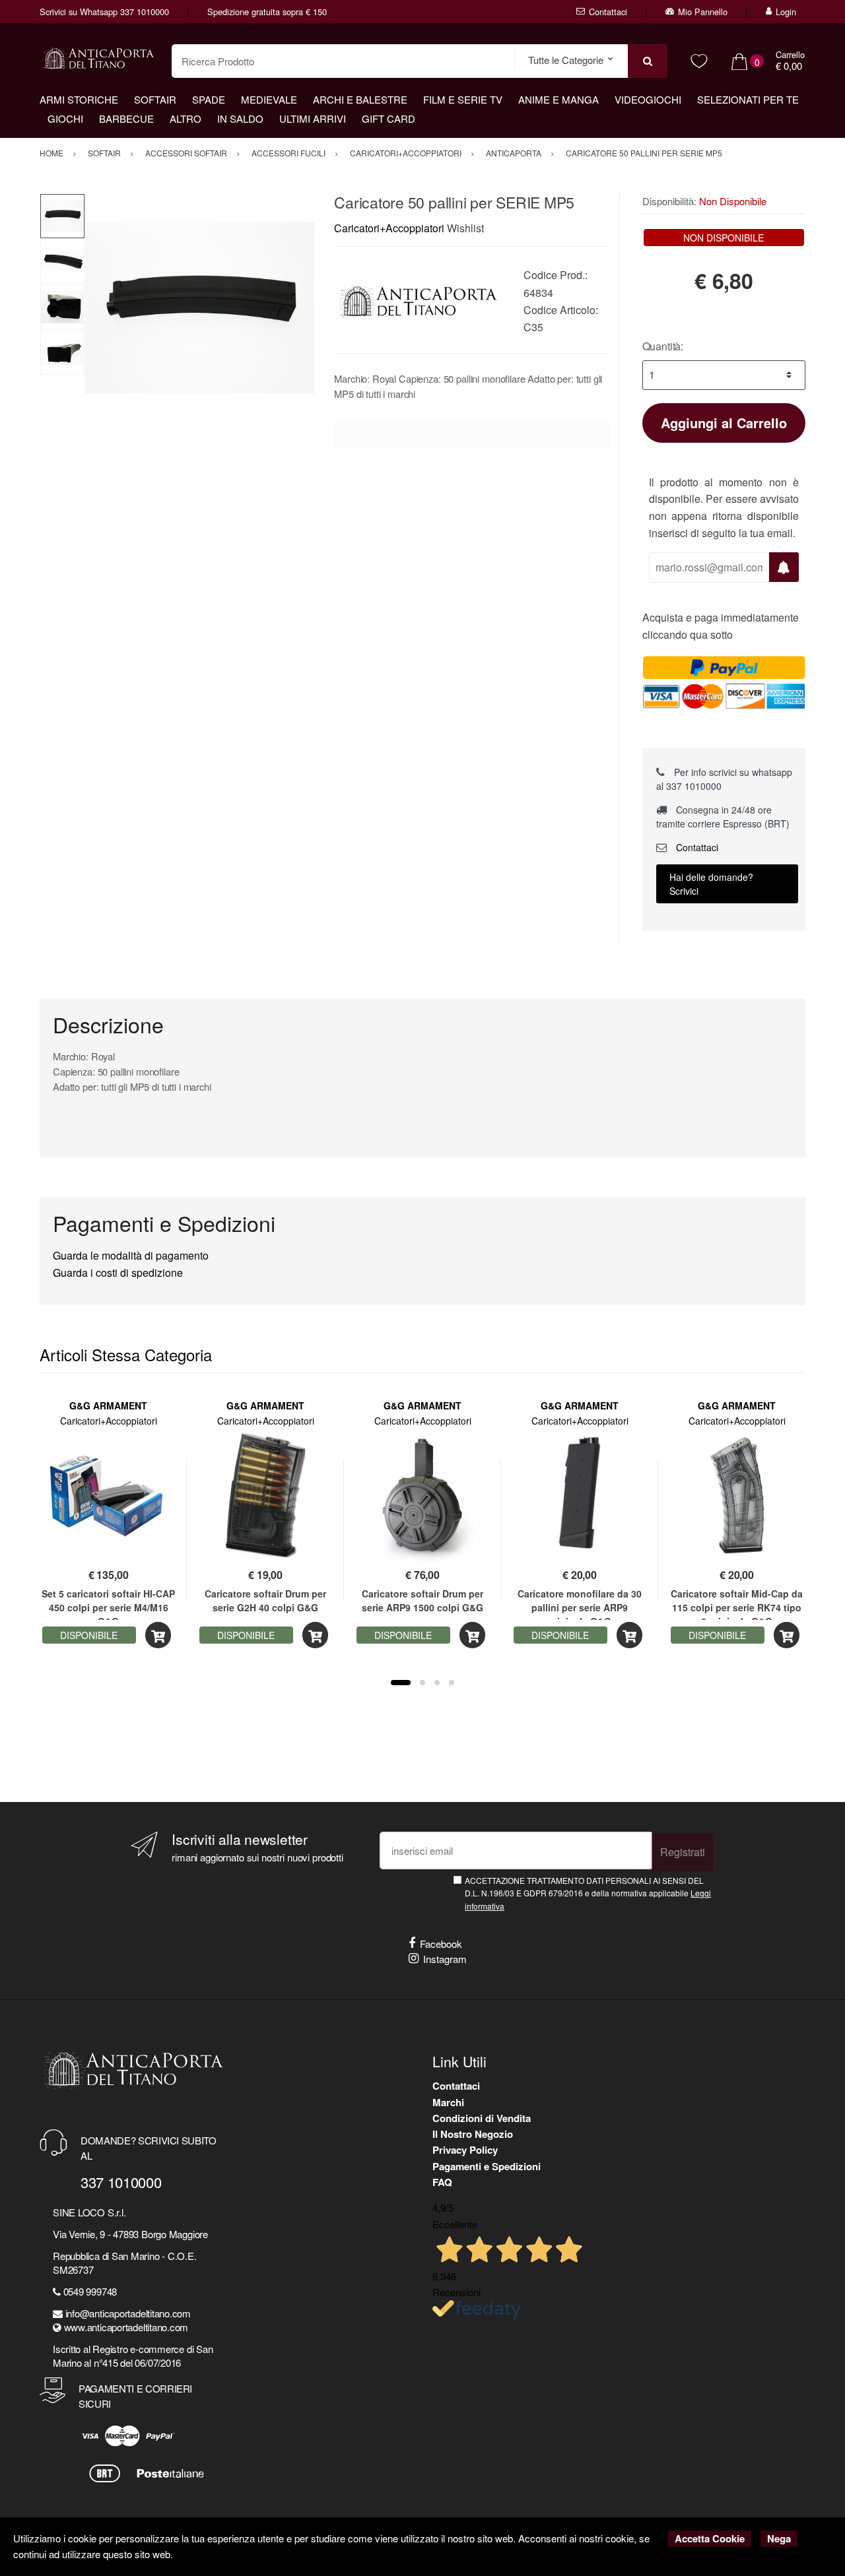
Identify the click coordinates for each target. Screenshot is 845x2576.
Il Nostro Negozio (473, 2134)
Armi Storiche (79, 99)
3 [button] (437, 1683)
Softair (155, 99)
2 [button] (422, 1683)
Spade (209, 99)
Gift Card (389, 118)
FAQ (442, 2182)
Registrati (683, 1852)
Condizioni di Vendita (482, 2118)
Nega (779, 2538)
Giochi (65, 118)
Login (786, 12)
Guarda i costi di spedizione (118, 1272)
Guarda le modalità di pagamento (131, 1255)
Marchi (448, 2102)
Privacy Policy (465, 2150)
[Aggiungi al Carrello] (158, 1635)
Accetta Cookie (710, 2538)
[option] (200, 308)
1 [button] (401, 1683)
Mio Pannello (703, 12)
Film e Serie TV (463, 99)
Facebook (441, 1944)
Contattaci (608, 12)
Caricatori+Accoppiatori (389, 228)
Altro (186, 118)
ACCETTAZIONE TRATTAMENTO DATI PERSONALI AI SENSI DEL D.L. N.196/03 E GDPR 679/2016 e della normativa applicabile (588, 1893)
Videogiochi (648, 99)
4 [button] (452, 1683)
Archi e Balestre (360, 99)
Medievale (269, 99)
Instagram (445, 1959)
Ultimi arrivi (313, 118)
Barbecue (126, 118)
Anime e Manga (558, 99)
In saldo (240, 118)
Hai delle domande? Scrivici (711, 884)
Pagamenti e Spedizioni (487, 2166)
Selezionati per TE (748, 99)
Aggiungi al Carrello (724, 423)
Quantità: (663, 346)
